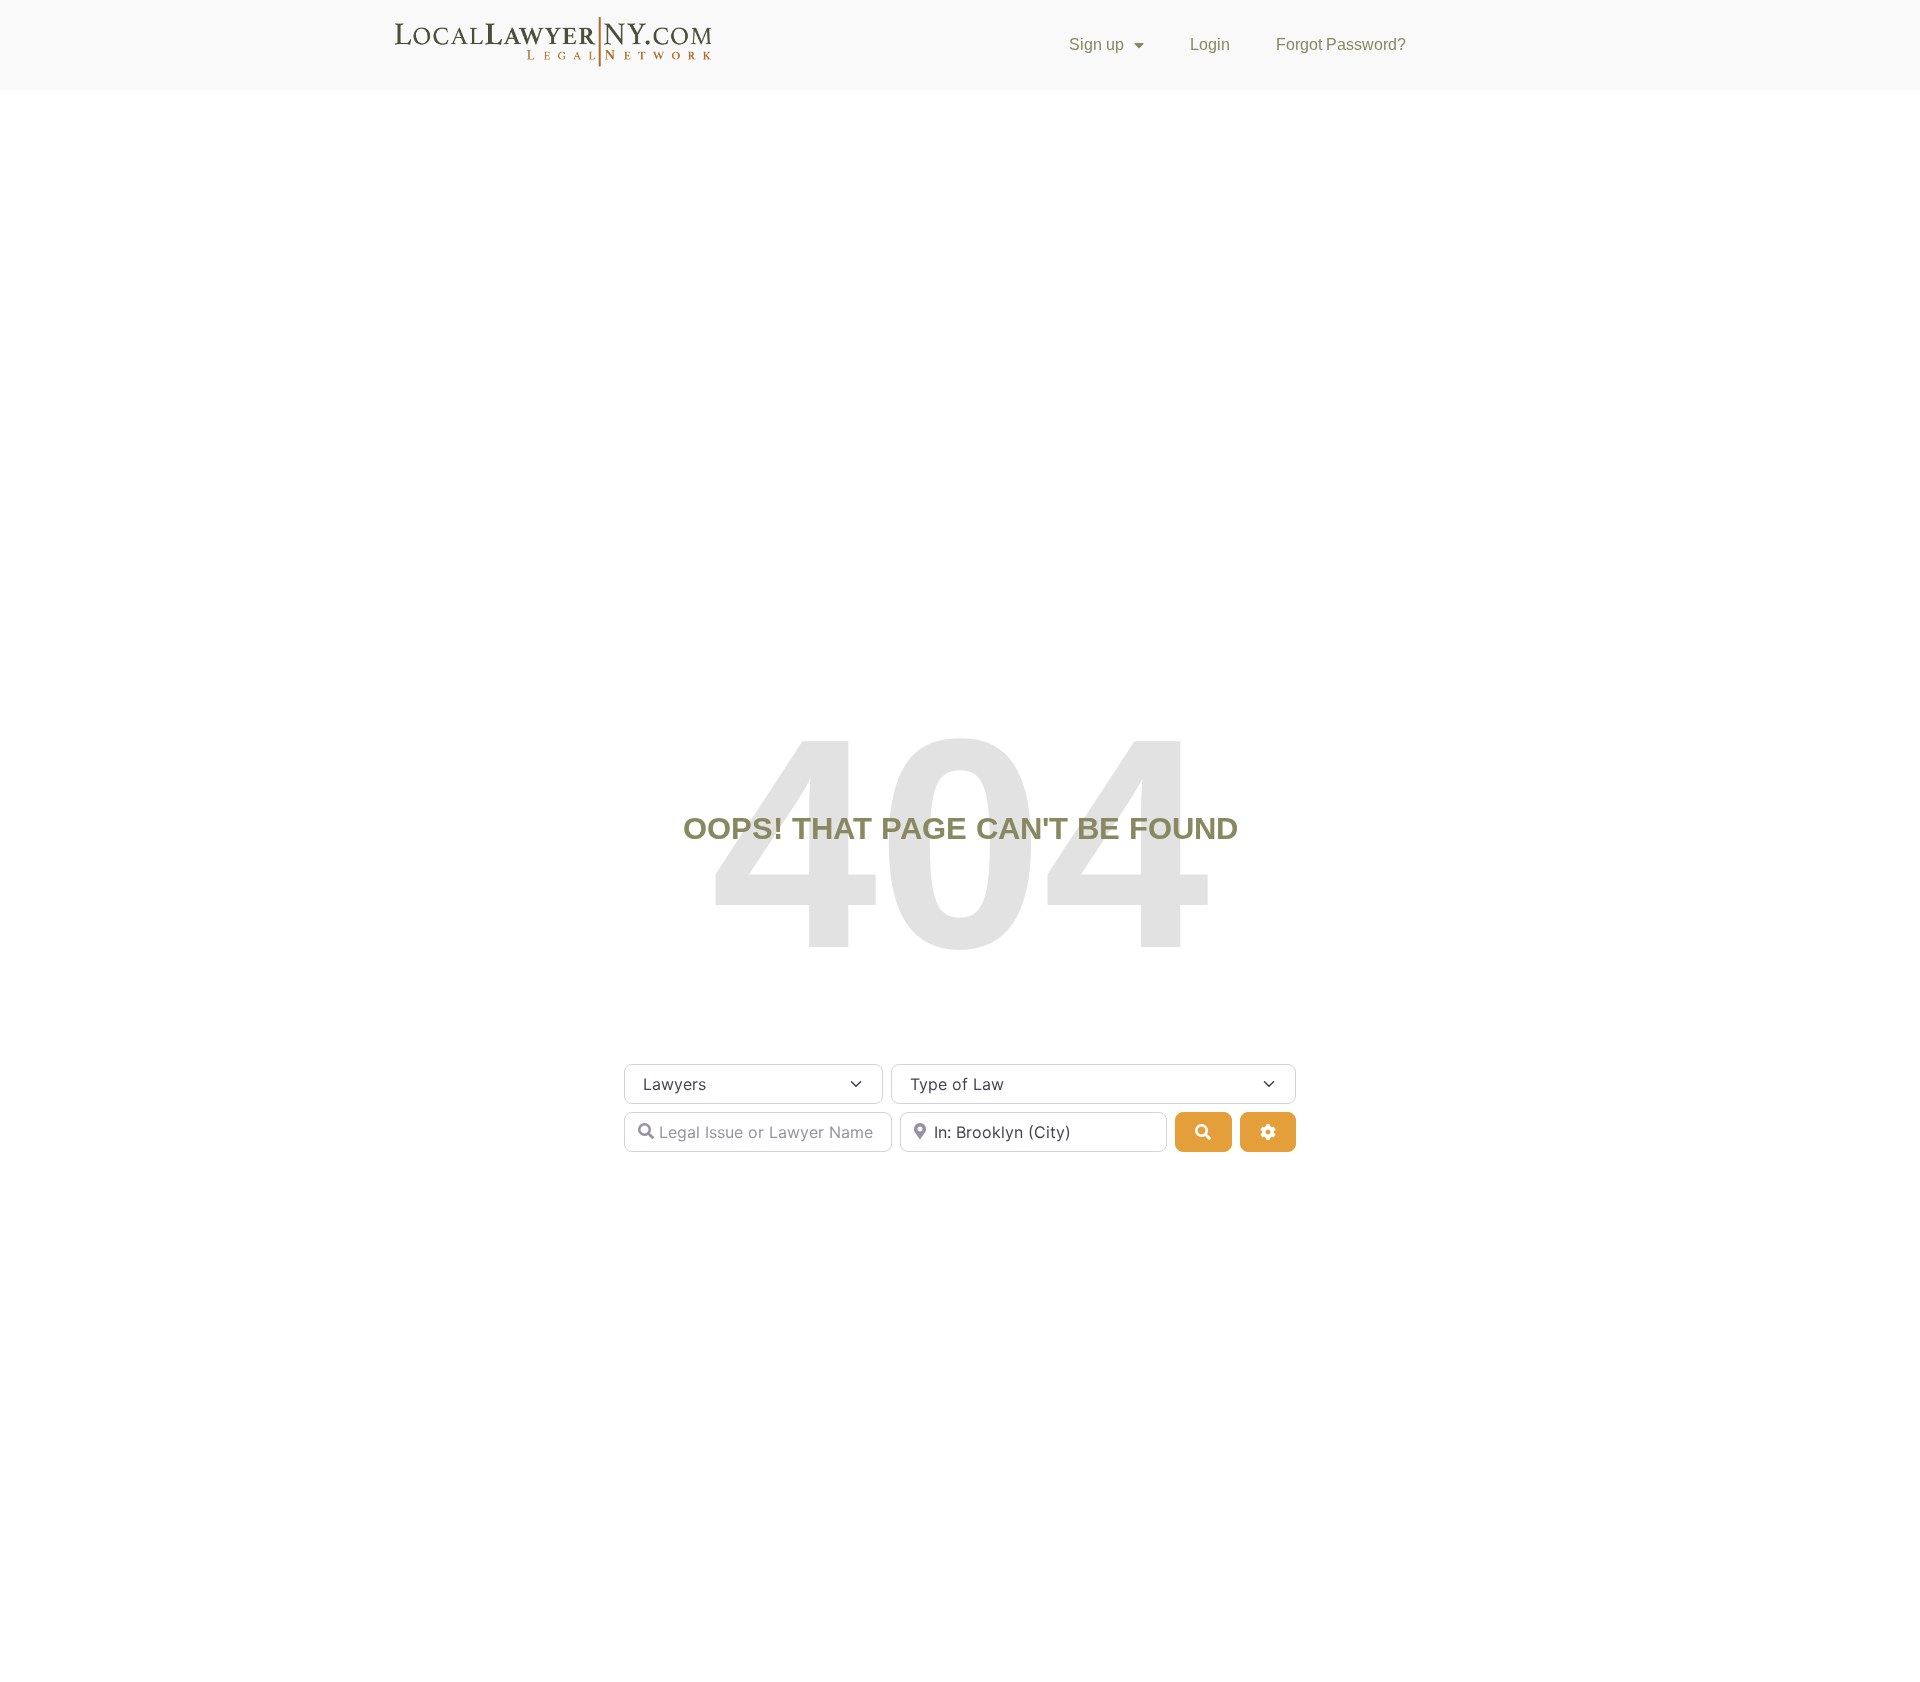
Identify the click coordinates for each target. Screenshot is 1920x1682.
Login (1210, 44)
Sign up (1096, 44)
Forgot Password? (1341, 44)
